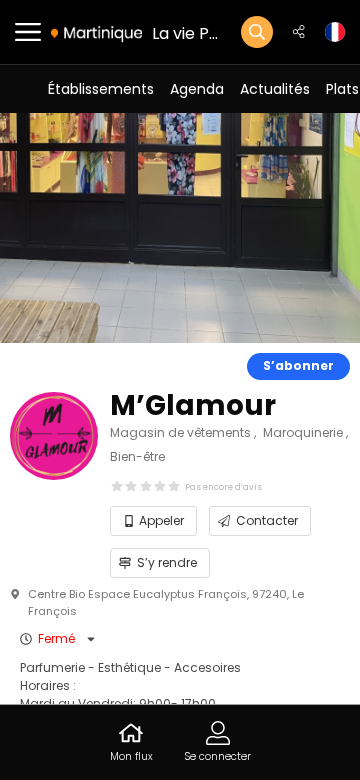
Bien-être (137, 456)
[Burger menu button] (28, 32)
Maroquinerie (304, 432)
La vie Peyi (186, 33)
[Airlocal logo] (96, 33)
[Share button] (299, 32)
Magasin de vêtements (182, 432)
